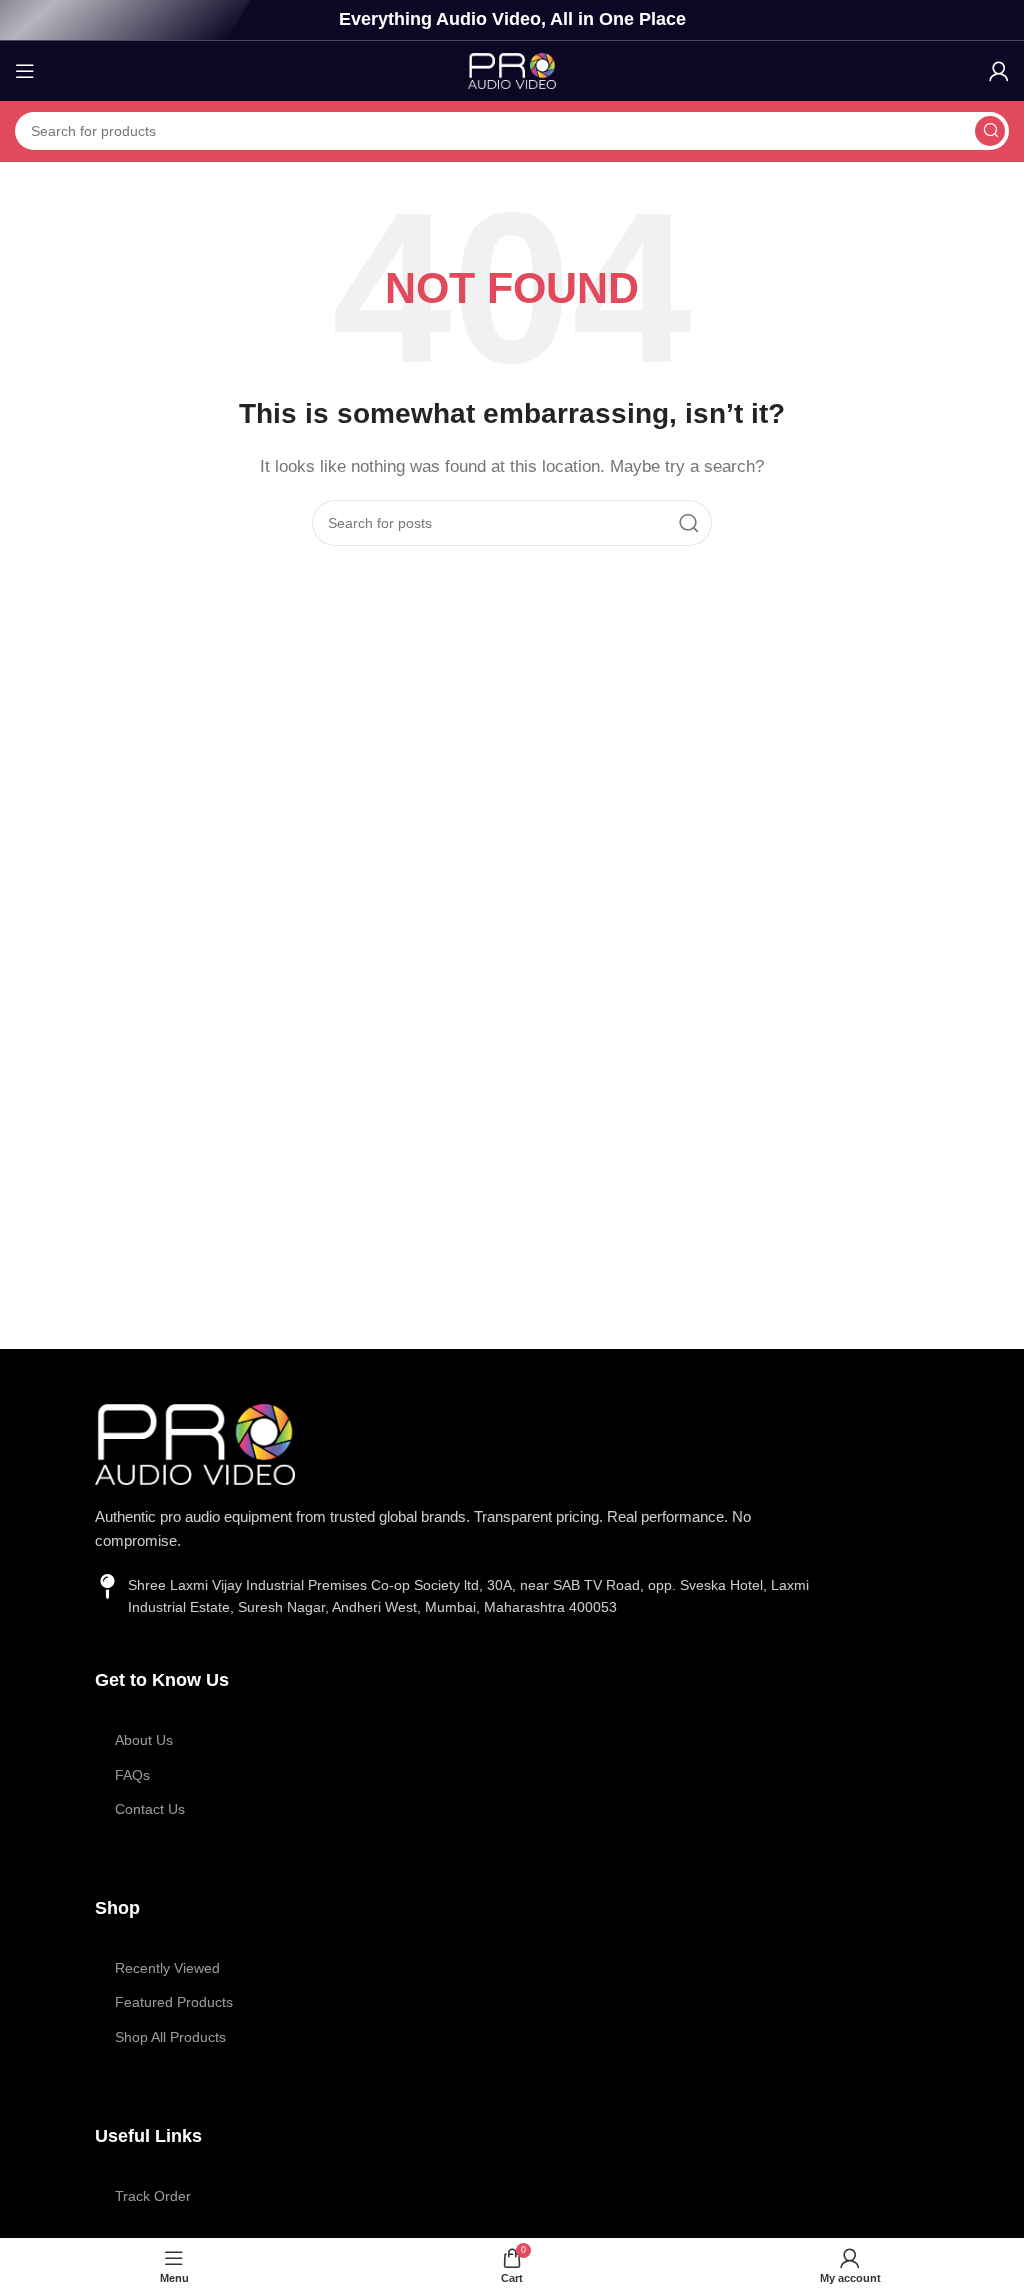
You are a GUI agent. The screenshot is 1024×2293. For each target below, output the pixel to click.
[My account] (999, 71)
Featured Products (174, 2002)
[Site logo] (512, 69)
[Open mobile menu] (25, 71)
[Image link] (195, 1442)
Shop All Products (170, 2037)
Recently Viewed (167, 1968)
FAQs (132, 1775)
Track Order (153, 2196)
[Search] (990, 131)
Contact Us (150, 1809)
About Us (144, 1740)
